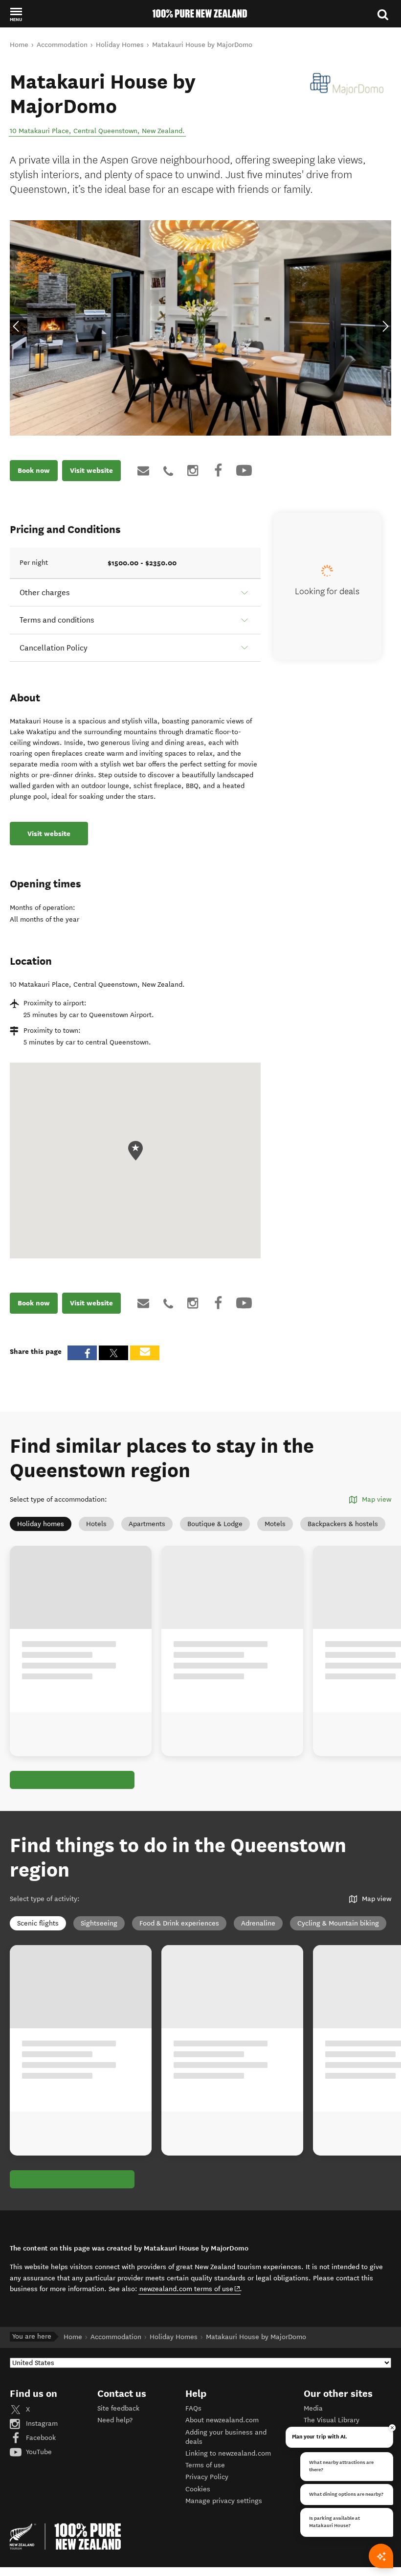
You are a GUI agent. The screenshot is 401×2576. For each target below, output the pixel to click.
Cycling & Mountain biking (338, 1923)
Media (313, 2408)
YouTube (38, 2452)
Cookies (198, 2489)
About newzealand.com (222, 2420)
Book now (34, 470)
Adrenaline (258, 1923)
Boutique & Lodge (215, 1524)
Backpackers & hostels (343, 1524)
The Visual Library (332, 2420)
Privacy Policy (207, 2477)
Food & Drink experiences (179, 1923)
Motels (275, 1524)
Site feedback (118, 2408)
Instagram (41, 2424)
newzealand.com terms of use (190, 2289)
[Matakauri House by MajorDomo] (347, 84)
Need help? (115, 2420)
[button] (16, 14)
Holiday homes (41, 1524)
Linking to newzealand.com (228, 2453)
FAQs (193, 2408)
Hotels (96, 1524)
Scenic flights (38, 1923)
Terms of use (205, 2465)
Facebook (40, 2438)
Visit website (91, 470)
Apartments (147, 1524)
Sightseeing (99, 1923)
